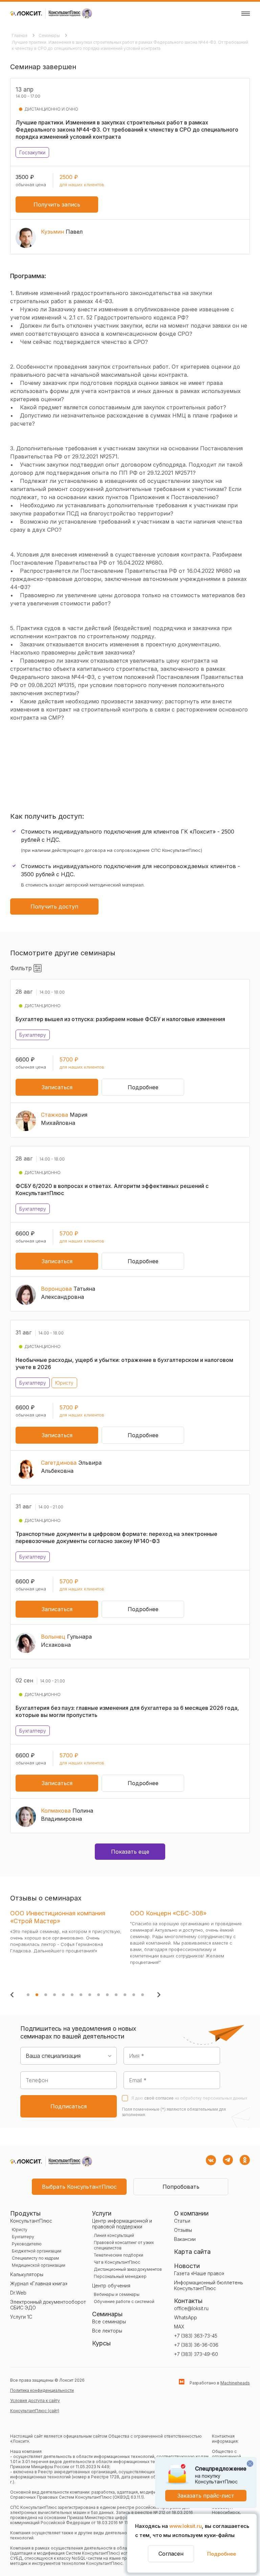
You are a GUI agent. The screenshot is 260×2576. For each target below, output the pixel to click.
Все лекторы (107, 2331)
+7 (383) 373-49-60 (196, 2354)
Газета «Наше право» (199, 2273)
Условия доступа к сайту (35, 2401)
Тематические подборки (118, 2255)
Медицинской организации (39, 2265)
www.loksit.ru (186, 2526)
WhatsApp (186, 2317)
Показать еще (130, 1852)
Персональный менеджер (120, 2276)
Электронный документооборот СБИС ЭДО (48, 2305)
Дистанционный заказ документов (128, 2269)
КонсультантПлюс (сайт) (35, 2411)
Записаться (57, 1087)
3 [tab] (46, 1995)
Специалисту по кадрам (35, 2258)
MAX (179, 2327)
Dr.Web (18, 2293)
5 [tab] (63, 1995)
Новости (187, 2266)
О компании (191, 2213)
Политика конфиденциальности (42, 2390)
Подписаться (69, 2106)
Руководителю (27, 2244)
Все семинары (109, 2321)
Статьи (182, 2221)
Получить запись (57, 204)
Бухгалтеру (23, 2237)
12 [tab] (125, 1995)
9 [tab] (99, 1995)
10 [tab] (107, 1995)
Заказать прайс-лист (206, 2496)
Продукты (25, 2213)
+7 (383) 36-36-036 (196, 2345)
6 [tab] (72, 1995)
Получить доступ (54, 906)
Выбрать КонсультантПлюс (79, 2187)
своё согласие (159, 2098)
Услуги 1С (21, 2317)
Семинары (50, 35)
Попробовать (181, 2187)
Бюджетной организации (37, 2251)
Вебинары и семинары (117, 2294)
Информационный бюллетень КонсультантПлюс (209, 2285)
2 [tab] (37, 1995)
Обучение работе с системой (124, 2301)
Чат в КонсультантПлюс (117, 2262)
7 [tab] (81, 1995)
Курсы (101, 2343)
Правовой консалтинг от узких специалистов (124, 2245)
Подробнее (222, 2554)
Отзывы (183, 2230)
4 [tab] (55, 1995)
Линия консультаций (114, 2235)
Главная (20, 35)
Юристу (20, 2230)
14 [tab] (143, 1995)
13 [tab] (134, 1995)
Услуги (102, 2213)
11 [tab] (116, 1995)
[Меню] (246, 14)
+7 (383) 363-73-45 (196, 2336)
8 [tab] (90, 1995)
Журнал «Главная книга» (39, 2284)
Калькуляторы (27, 2274)
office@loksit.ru (191, 2308)
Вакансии (185, 2239)
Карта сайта (192, 2252)
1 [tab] (28, 1995)
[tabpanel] (68, 1946)
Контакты (188, 2301)
